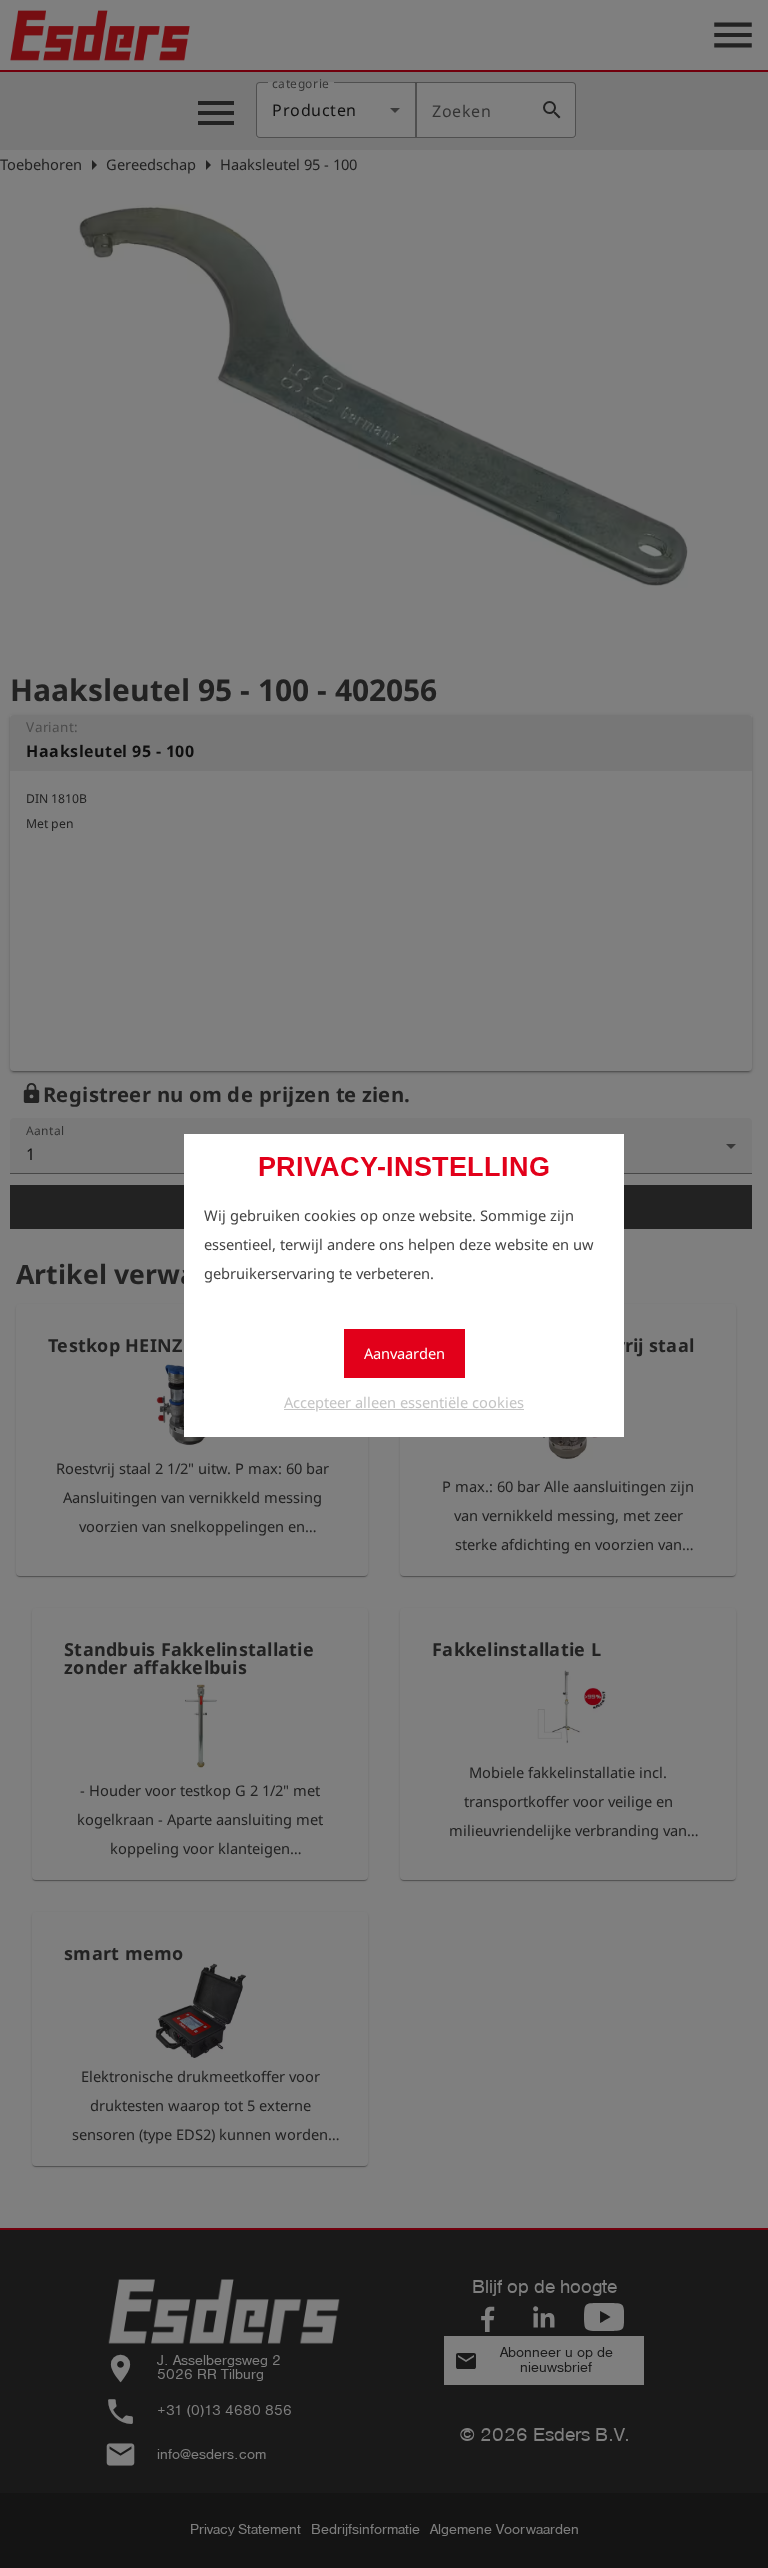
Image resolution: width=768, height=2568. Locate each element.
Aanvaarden (404, 1353)
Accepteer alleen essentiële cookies (404, 1402)
